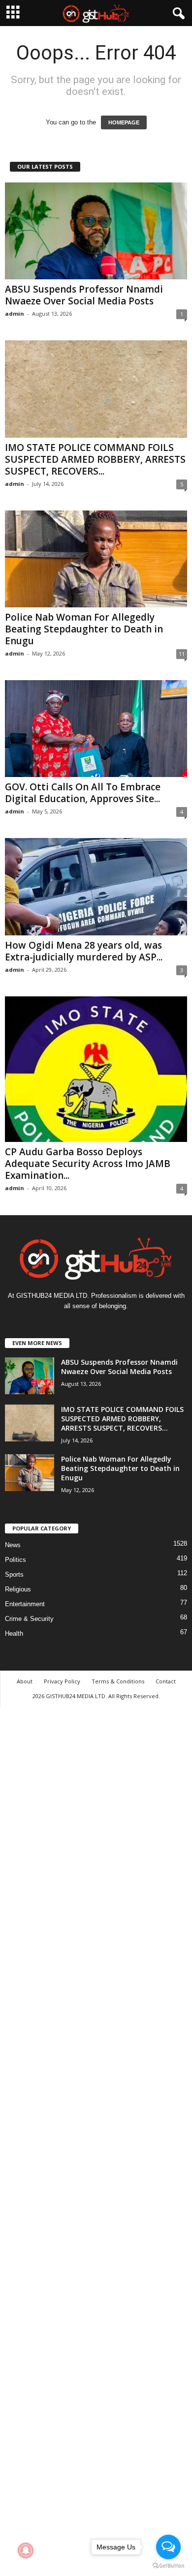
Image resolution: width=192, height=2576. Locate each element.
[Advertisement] (96, 2140)
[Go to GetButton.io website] (168, 2566)
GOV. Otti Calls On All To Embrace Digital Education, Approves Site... (83, 793)
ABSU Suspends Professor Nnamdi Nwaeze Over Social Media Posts (84, 295)
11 (182, 654)
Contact (166, 1681)
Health (14, 1633)
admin (15, 314)
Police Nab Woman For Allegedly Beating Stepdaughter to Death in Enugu (84, 629)
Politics (16, 1560)
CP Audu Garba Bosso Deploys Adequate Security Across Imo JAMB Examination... (88, 1164)
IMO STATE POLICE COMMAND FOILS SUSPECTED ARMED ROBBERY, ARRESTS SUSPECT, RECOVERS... (95, 459)
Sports (14, 1574)
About (25, 1681)
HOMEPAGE (124, 122)
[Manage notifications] (26, 2550)
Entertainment (25, 1604)
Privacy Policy (62, 1681)
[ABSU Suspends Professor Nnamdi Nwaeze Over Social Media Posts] (96, 231)
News (13, 1545)
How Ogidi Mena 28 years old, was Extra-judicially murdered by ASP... (84, 951)
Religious (18, 1589)
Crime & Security (29, 1619)
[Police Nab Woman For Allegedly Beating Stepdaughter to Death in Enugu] (96, 559)
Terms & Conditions (118, 1681)
